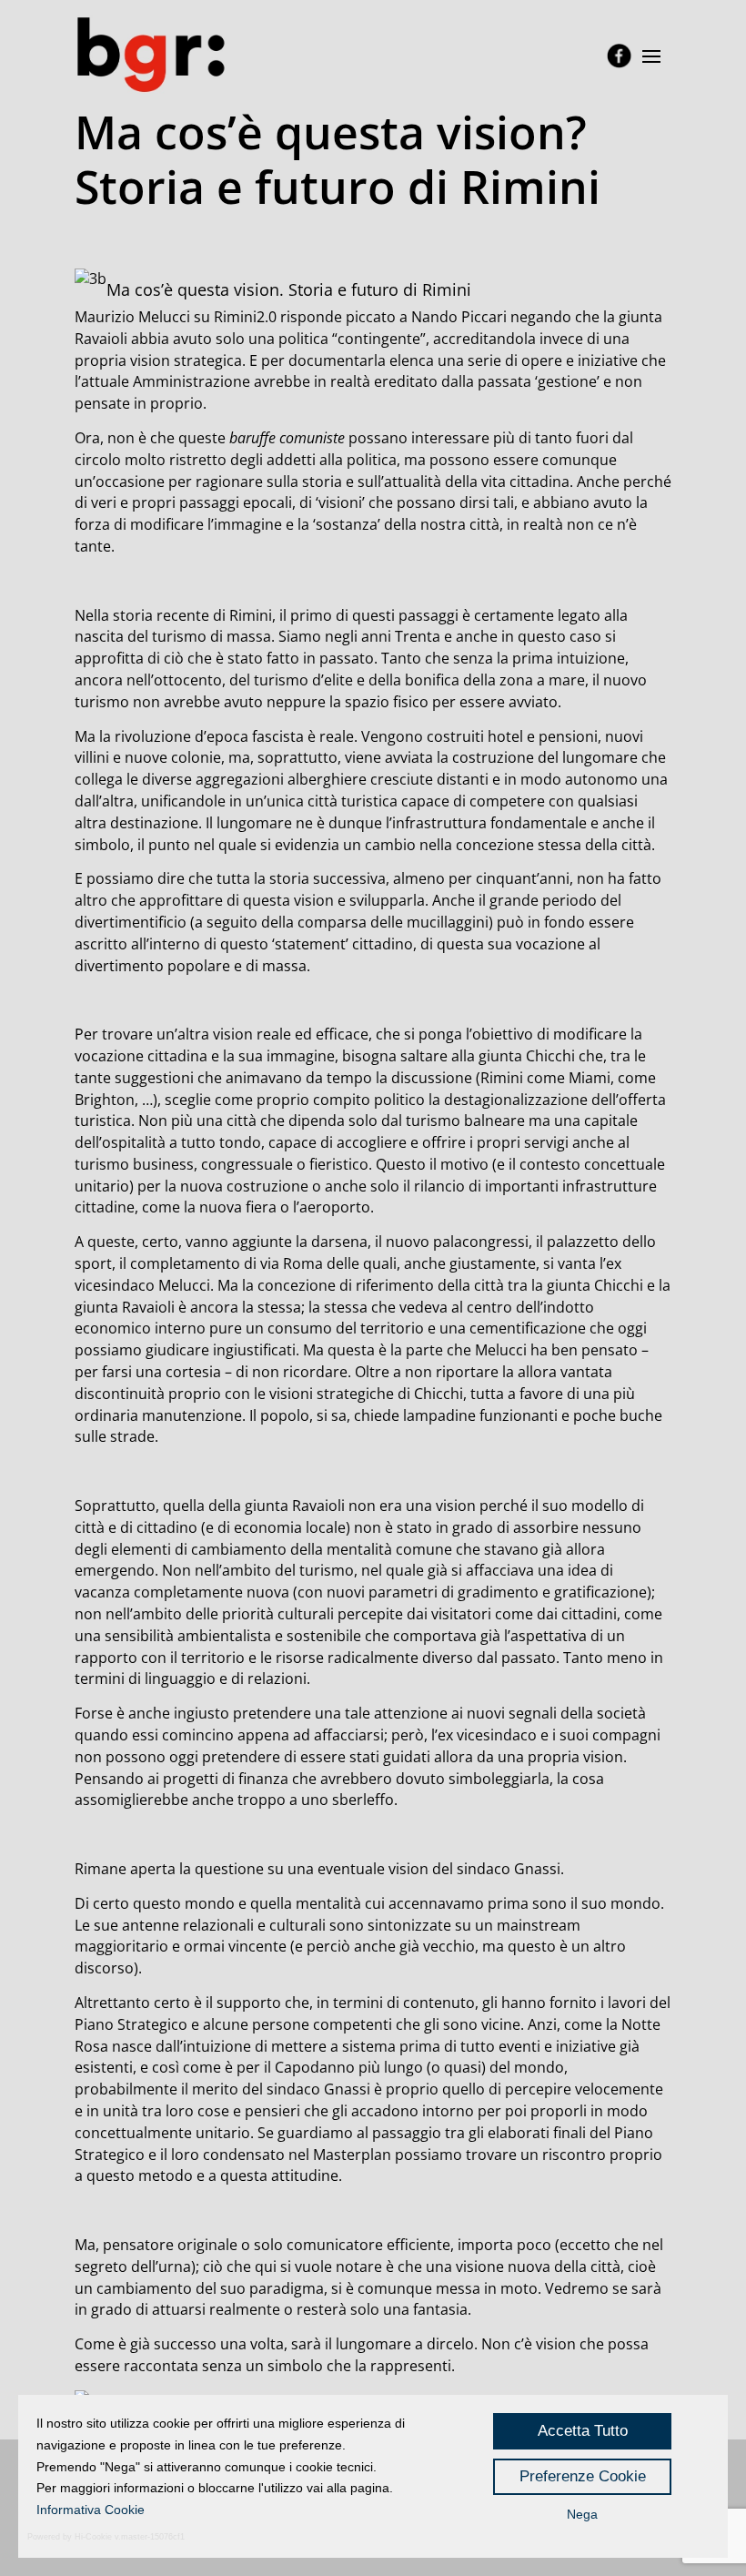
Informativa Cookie (91, 2510)
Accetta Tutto (583, 2431)
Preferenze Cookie (583, 2476)
